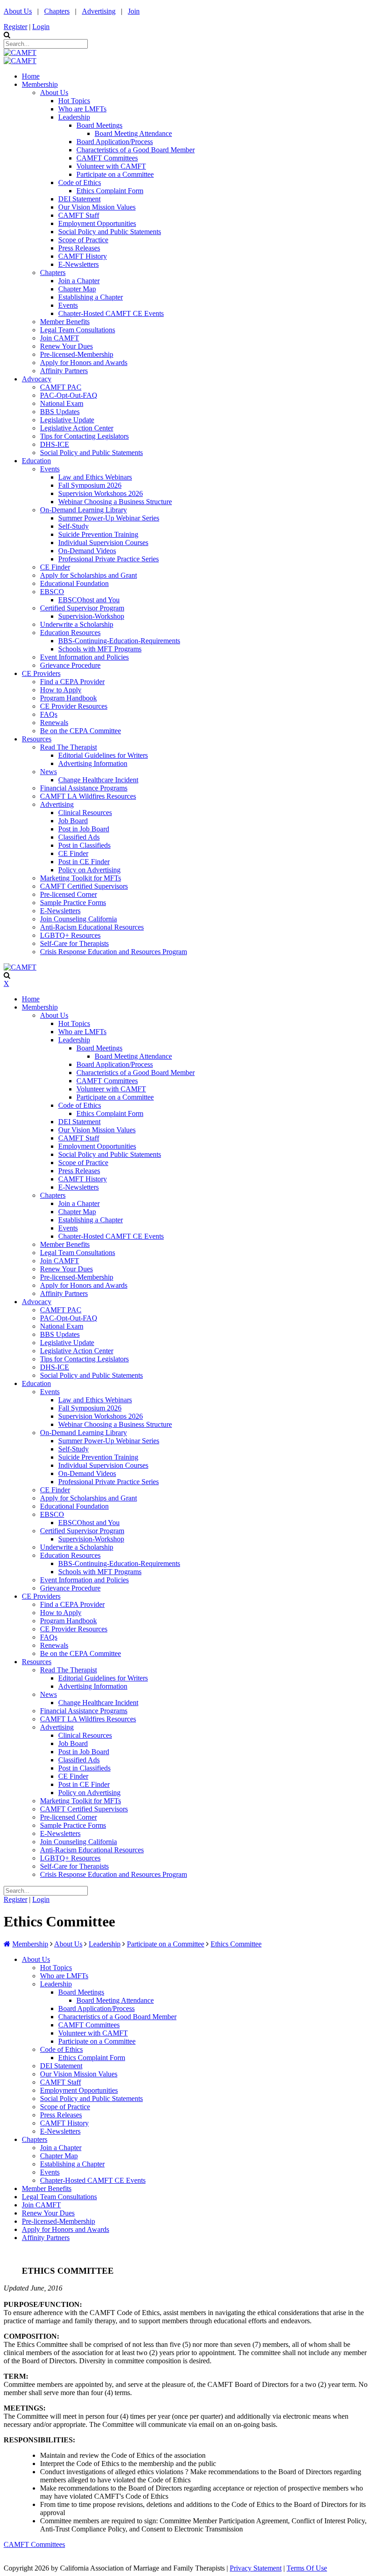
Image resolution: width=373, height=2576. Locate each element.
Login (41, 27)
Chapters (57, 11)
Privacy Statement (256, 2568)
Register (15, 27)
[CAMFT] (20, 53)
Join (134, 11)
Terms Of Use (307, 2568)
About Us (18, 11)
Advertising (99, 11)
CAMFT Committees (34, 2544)
